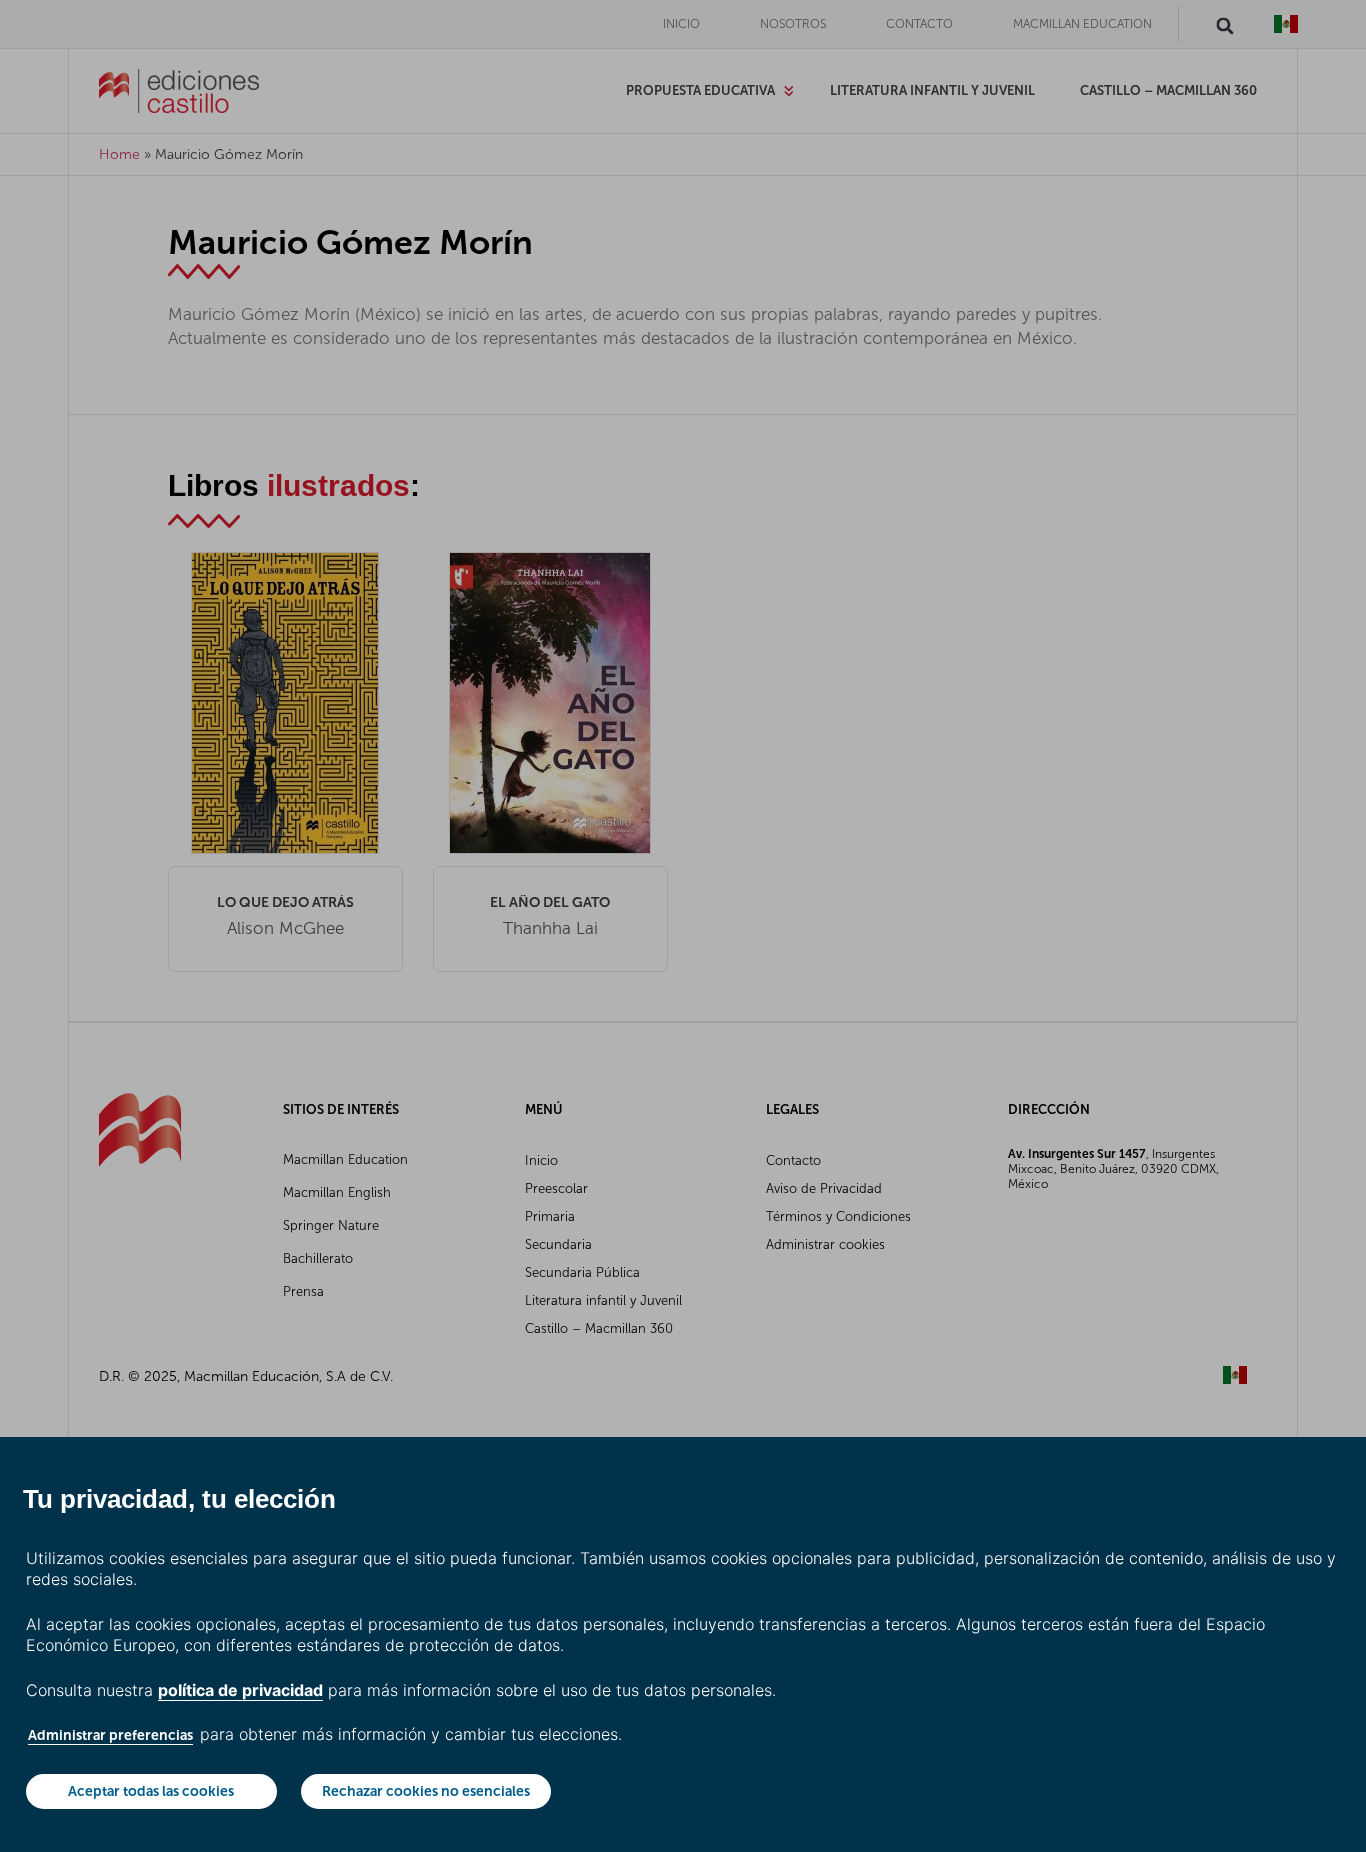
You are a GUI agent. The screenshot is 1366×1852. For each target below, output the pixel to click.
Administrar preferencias (110, 1735)
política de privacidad (240, 1690)
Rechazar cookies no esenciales (426, 1791)
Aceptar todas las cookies (151, 1791)
